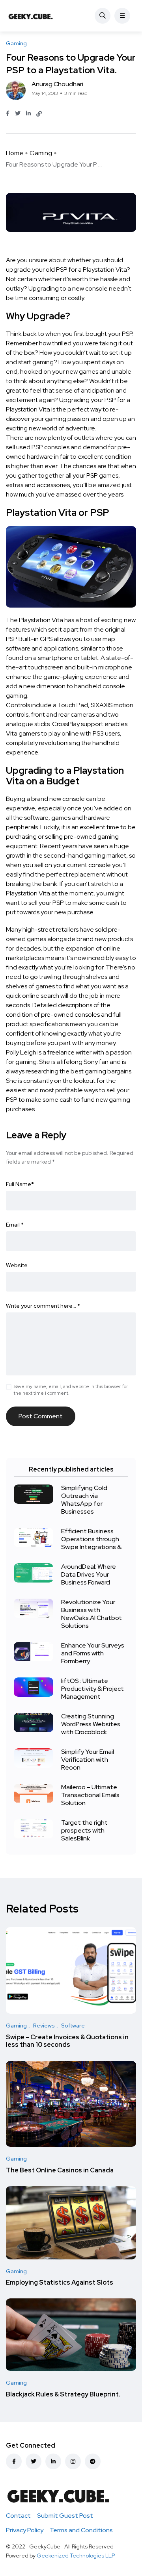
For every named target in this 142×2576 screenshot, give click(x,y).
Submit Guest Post (65, 2516)
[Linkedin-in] (53, 2461)
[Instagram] (73, 2461)
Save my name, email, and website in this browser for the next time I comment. (71, 1390)
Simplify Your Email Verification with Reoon (88, 1760)
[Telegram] (93, 2461)
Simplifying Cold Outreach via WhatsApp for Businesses (84, 1500)
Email (15, 1225)
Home (15, 153)
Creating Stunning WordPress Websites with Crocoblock (91, 1724)
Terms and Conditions (81, 2530)
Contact (18, 2516)
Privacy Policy (25, 2530)
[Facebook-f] (14, 2461)
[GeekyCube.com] (31, 16)
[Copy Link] (39, 114)
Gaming (41, 153)
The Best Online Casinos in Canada (60, 2170)
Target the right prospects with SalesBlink (84, 1831)
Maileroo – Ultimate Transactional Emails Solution (90, 1795)
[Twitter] (34, 2461)
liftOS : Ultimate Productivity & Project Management (92, 1689)
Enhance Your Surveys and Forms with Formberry (93, 1653)
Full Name (20, 1184)
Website (17, 1265)
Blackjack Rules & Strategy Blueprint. (63, 2394)
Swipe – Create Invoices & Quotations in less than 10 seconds (67, 2041)
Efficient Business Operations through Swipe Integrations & (91, 1539)
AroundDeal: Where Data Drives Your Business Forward (89, 1575)
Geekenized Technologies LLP (76, 2556)
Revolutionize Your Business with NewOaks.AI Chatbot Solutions (92, 1614)
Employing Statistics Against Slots (60, 2283)
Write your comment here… (43, 1306)
